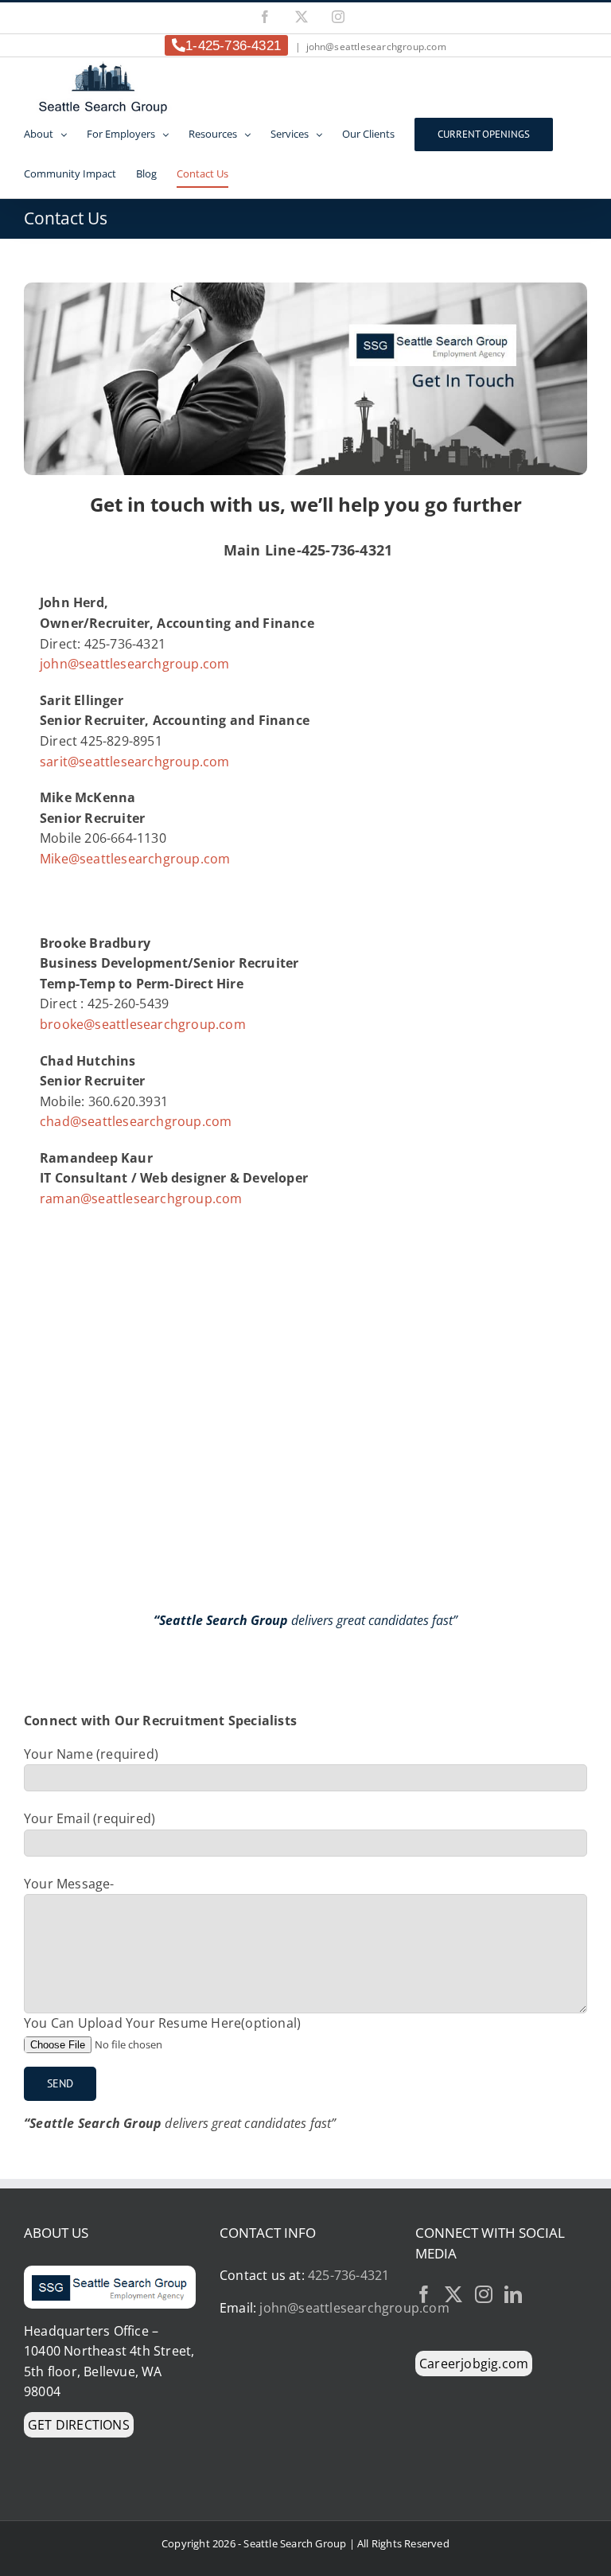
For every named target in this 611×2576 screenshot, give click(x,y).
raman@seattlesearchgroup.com (141, 1198)
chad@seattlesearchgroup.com (136, 1121)
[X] (302, 17)
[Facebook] (265, 17)
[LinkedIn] (513, 2294)
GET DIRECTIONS (79, 2425)
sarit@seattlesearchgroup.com (135, 762)
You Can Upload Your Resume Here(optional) (162, 2023)
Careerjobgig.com (474, 2364)
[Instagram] (338, 17)
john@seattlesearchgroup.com (376, 47)
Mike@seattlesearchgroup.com (135, 859)
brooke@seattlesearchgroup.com (143, 1024)
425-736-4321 (348, 2275)
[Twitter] (453, 2294)
